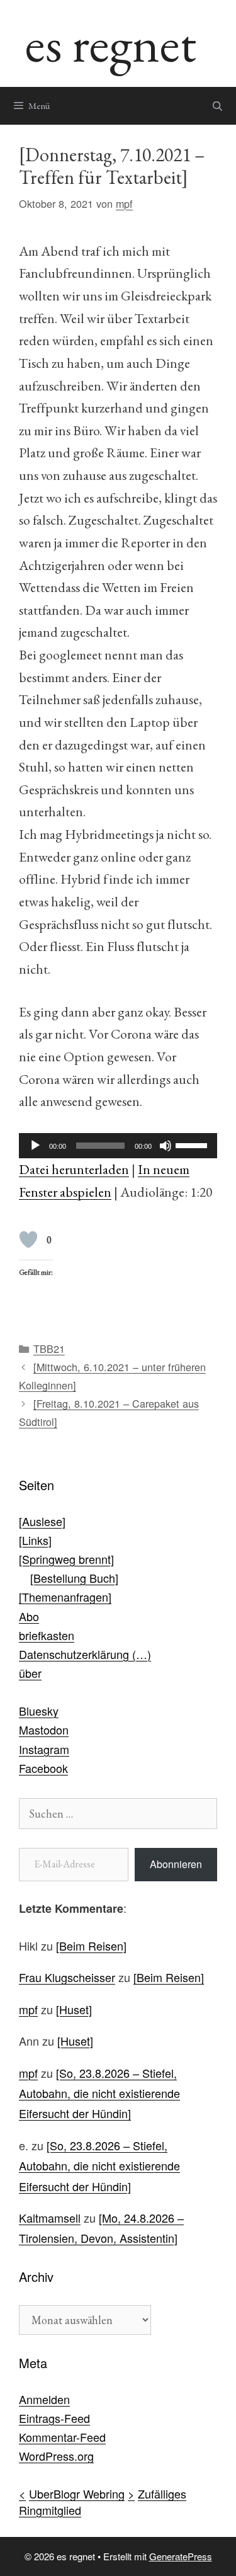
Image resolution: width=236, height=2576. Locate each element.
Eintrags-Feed (54, 2418)
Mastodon (44, 1730)
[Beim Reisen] (91, 1946)
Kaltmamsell (50, 2218)
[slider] (193, 1144)
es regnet (111, 43)
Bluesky (39, 1711)
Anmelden (44, 2399)
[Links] (35, 1540)
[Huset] (74, 2009)
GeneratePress (181, 2556)
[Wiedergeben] (35, 1146)
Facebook (43, 1768)
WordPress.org (56, 2456)
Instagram (44, 1749)
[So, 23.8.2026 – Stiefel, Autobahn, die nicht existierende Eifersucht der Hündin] (99, 2093)
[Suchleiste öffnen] (217, 106)
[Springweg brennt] (66, 1559)
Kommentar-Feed (62, 2437)
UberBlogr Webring (77, 2493)
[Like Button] (28, 1240)
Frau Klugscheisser (67, 1977)
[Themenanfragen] (65, 1597)
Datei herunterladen (74, 1169)
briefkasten (47, 1635)
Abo (29, 1616)
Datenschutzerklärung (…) (85, 1654)
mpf (28, 2009)
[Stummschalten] (166, 1146)
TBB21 (49, 1348)
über (30, 1673)
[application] (118, 1146)
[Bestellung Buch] (74, 1578)
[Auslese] (42, 1521)
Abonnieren (176, 1864)
